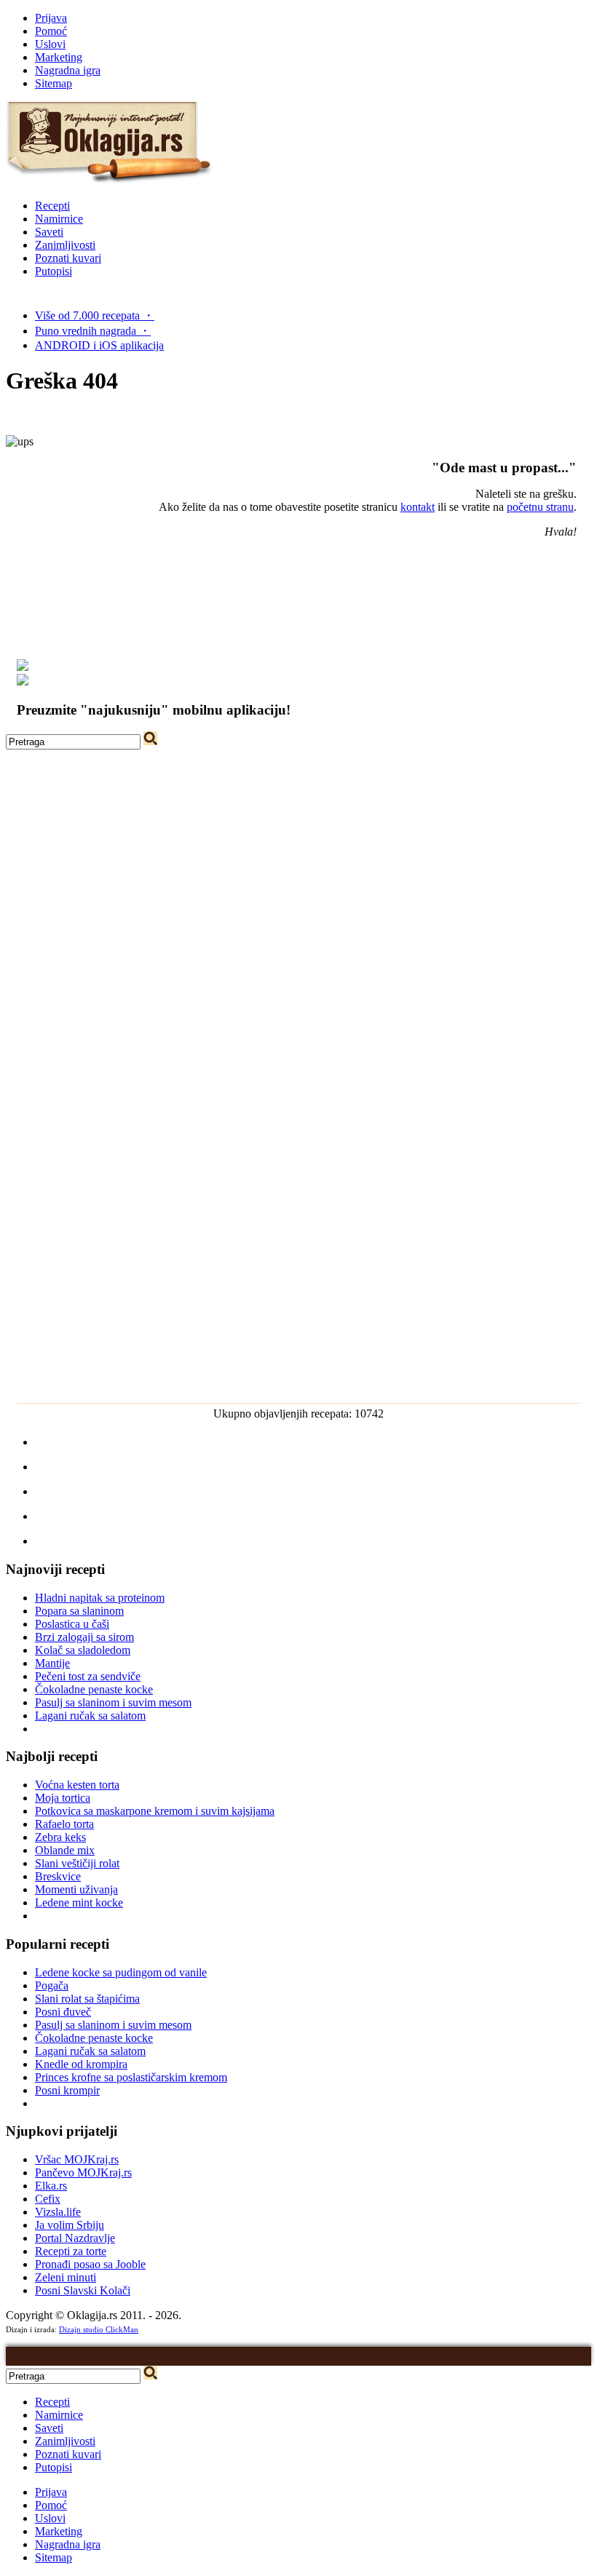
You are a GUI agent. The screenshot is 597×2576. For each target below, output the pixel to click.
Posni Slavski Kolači (83, 2290)
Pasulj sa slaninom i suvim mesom (113, 1702)
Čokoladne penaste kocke (94, 1689)
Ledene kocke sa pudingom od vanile (121, 1972)
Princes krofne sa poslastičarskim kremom (131, 2077)
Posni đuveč (63, 2012)
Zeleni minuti (66, 2277)
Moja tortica (63, 1798)
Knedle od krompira (81, 2064)
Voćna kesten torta (77, 1785)
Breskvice (58, 1876)
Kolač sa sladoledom (83, 1650)
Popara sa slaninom (79, 1611)
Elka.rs (51, 2186)
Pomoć (51, 31)
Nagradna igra (68, 70)
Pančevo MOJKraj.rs (83, 2172)
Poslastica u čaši (72, 1624)
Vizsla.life (58, 2212)
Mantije (52, 1663)
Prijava (51, 18)
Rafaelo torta (64, 1824)
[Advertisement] (298, 851)
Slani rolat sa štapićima (87, 1999)
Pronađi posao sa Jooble (90, 2264)
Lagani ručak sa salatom (90, 1716)
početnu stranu (540, 507)
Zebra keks (60, 1837)
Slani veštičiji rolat (77, 1863)
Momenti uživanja (76, 1889)
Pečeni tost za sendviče (88, 1676)
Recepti (52, 206)
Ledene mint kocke (79, 1903)
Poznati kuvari (68, 258)
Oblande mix (65, 1850)
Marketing (59, 57)
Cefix (48, 2199)
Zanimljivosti (65, 245)
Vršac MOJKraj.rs (77, 2159)
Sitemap (54, 83)
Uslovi (50, 44)
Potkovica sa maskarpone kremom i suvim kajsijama (155, 1811)
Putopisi (54, 271)
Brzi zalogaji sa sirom (84, 1637)
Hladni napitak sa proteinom (100, 1598)
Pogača (52, 1985)
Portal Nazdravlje (75, 2238)
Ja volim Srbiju (70, 2225)
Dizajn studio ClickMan (99, 2329)
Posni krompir (67, 2090)
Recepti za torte (71, 2251)
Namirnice (59, 219)
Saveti (49, 232)
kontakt (418, 507)
